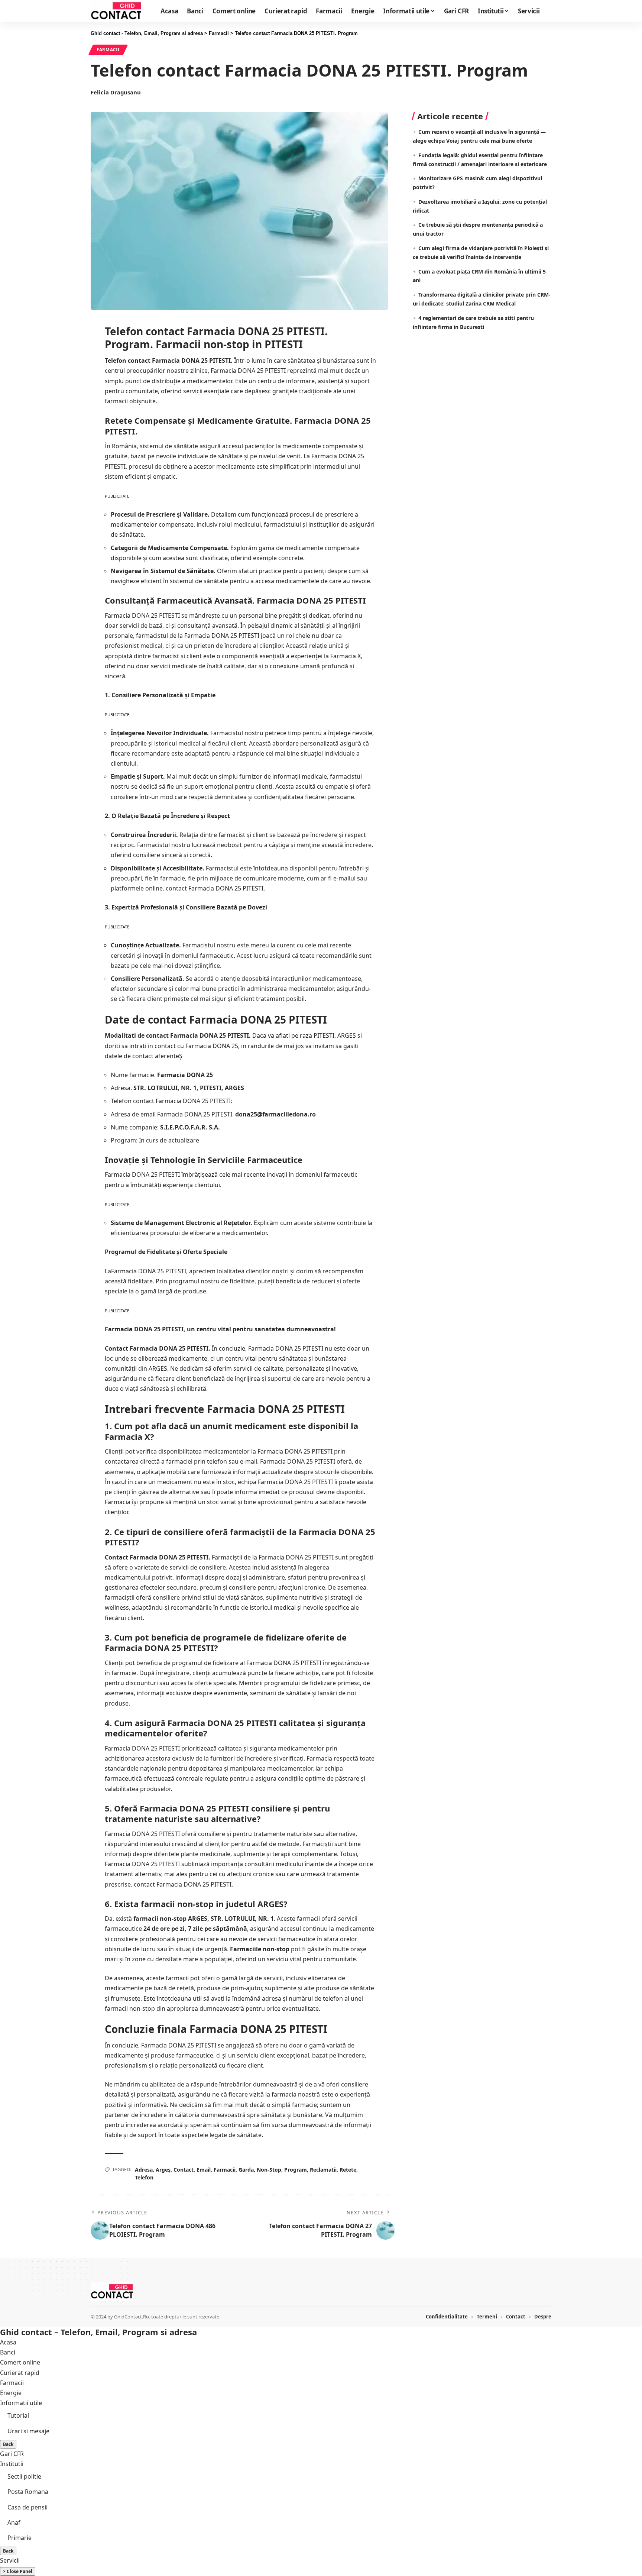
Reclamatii (323, 2170)
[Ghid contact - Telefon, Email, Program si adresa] (116, 11)
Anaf (14, 2522)
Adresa (144, 2170)
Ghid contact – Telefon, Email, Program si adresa (98, 2332)
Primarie (20, 2538)
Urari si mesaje (28, 2431)
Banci (8, 2352)
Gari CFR (12, 2454)
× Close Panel (18, 2571)
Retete (348, 2170)
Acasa (8, 2342)
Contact (184, 2170)
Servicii (10, 2560)
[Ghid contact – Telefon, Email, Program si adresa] (112, 2292)
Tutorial (18, 2415)
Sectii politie (24, 2476)
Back (8, 2444)
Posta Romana (28, 2492)
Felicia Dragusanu (116, 92)
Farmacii (108, 50)
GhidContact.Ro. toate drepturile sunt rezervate (167, 2317)
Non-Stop (269, 2170)
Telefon (144, 2177)
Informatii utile (21, 2403)
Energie (11, 2393)
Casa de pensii (27, 2507)
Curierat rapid (20, 2373)
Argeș (163, 2170)
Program (296, 2170)
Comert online (20, 2362)
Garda (246, 2170)
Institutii (12, 2464)
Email (204, 2170)
